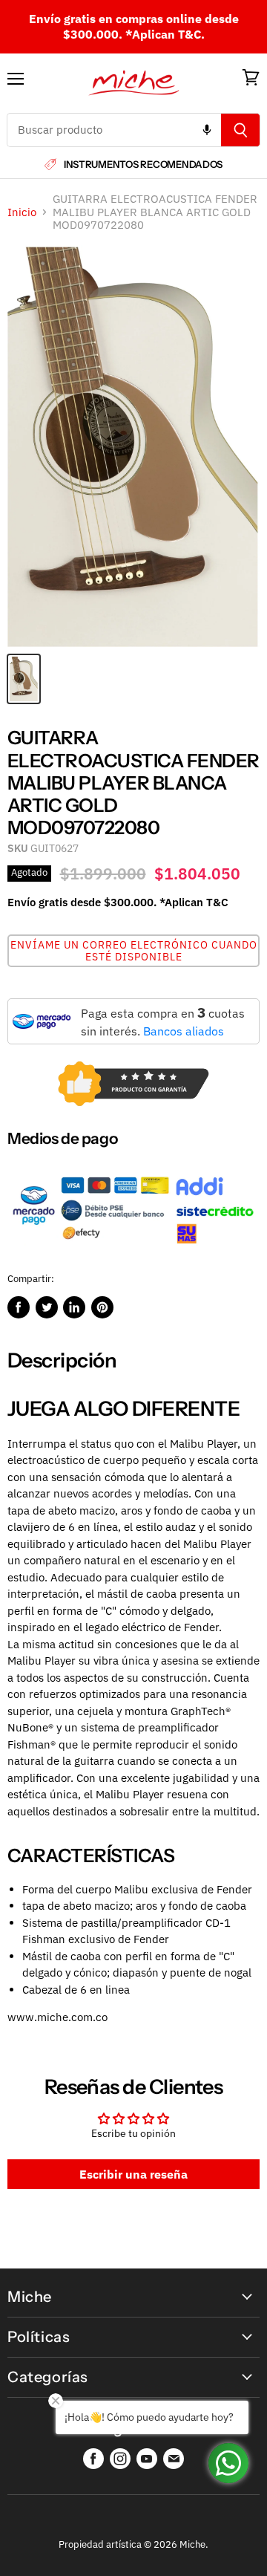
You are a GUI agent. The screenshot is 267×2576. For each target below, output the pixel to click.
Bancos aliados (184, 1031)
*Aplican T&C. (165, 34)
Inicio (22, 212)
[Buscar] (241, 130)
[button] (133, 951)
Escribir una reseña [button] (133, 2174)
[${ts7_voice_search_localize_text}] (207, 130)
